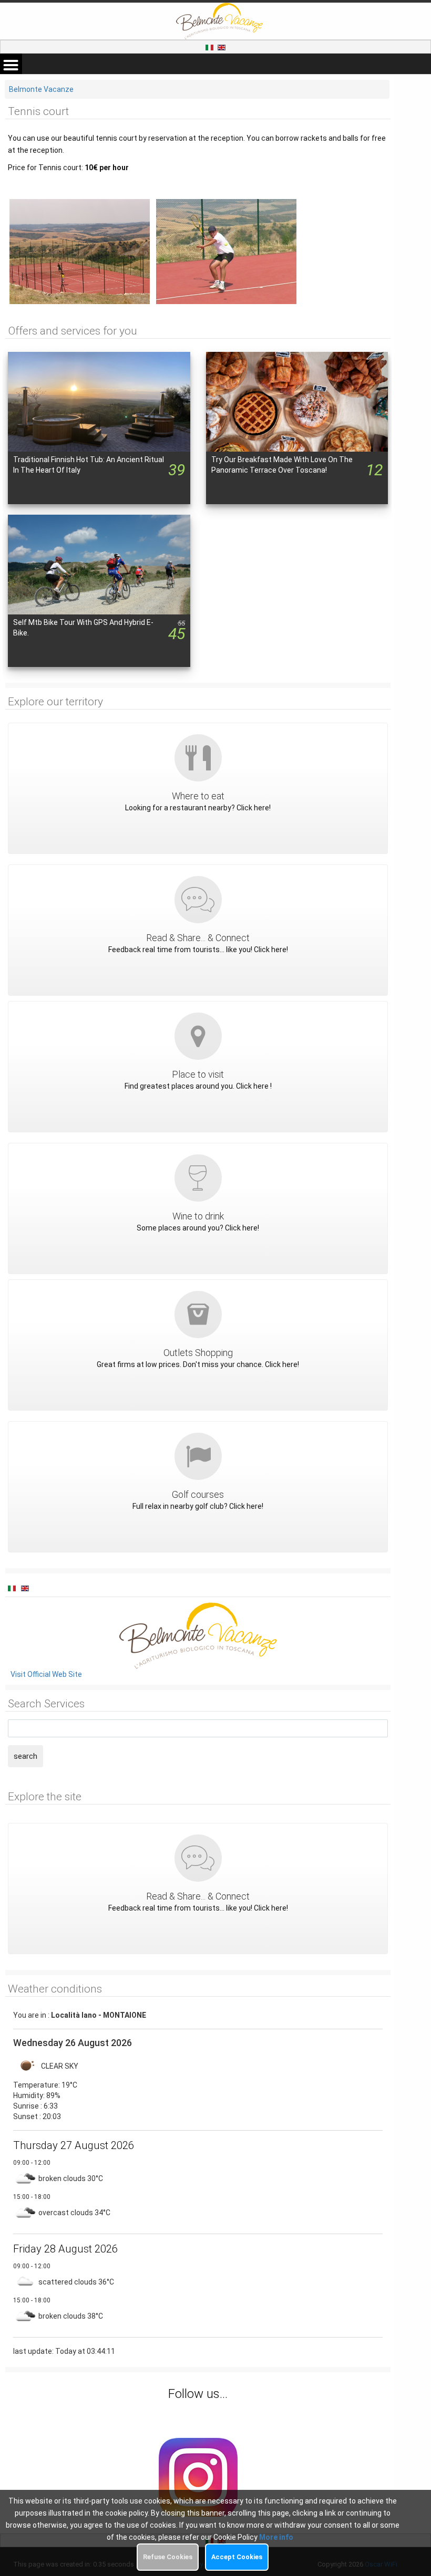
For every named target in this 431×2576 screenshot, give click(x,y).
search (25, 1756)
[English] (222, 47)
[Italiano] (210, 47)
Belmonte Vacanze (41, 89)
